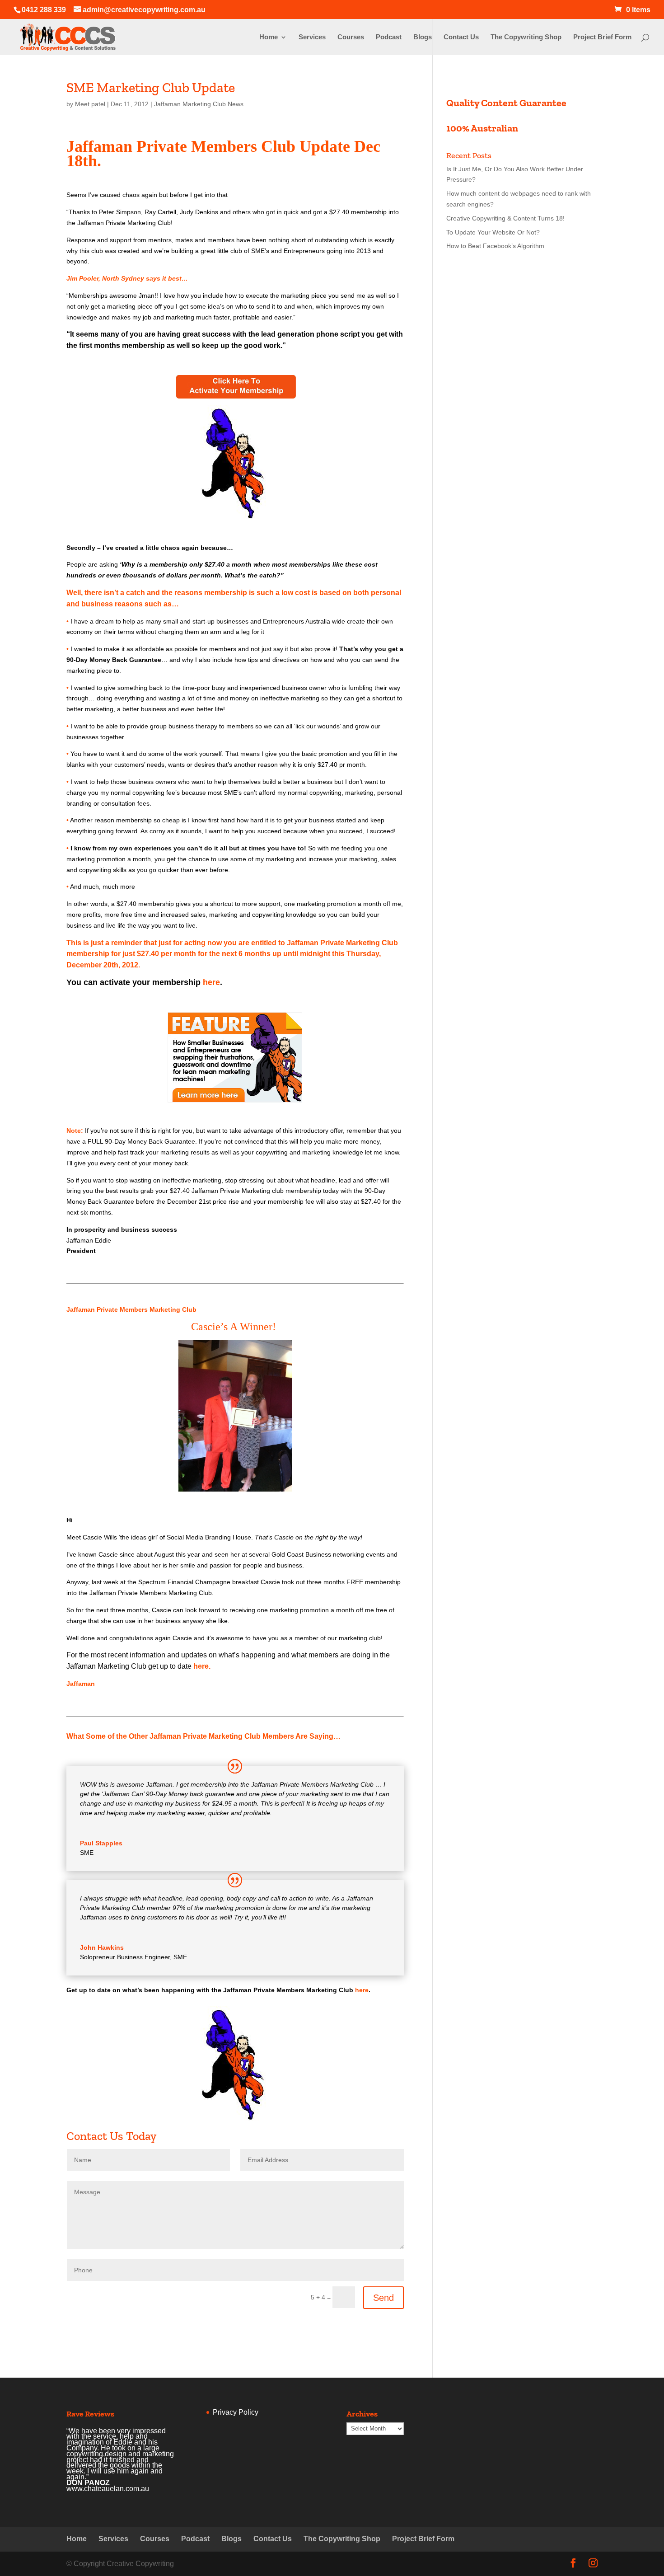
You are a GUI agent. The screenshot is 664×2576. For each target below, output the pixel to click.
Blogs (423, 37)
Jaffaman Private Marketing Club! (125, 223)
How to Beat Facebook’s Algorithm (495, 246)
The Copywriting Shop (526, 37)
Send (383, 2298)
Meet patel (90, 104)
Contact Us (461, 37)
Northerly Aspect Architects (112, 2457)
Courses (351, 37)
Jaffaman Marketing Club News (199, 104)
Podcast (389, 37)
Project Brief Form (602, 37)
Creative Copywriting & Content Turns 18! (505, 218)
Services (312, 37)
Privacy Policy (236, 2412)
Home (269, 37)
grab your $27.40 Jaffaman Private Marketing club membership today (241, 1191)
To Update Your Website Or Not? (493, 232)
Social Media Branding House (209, 1537)
